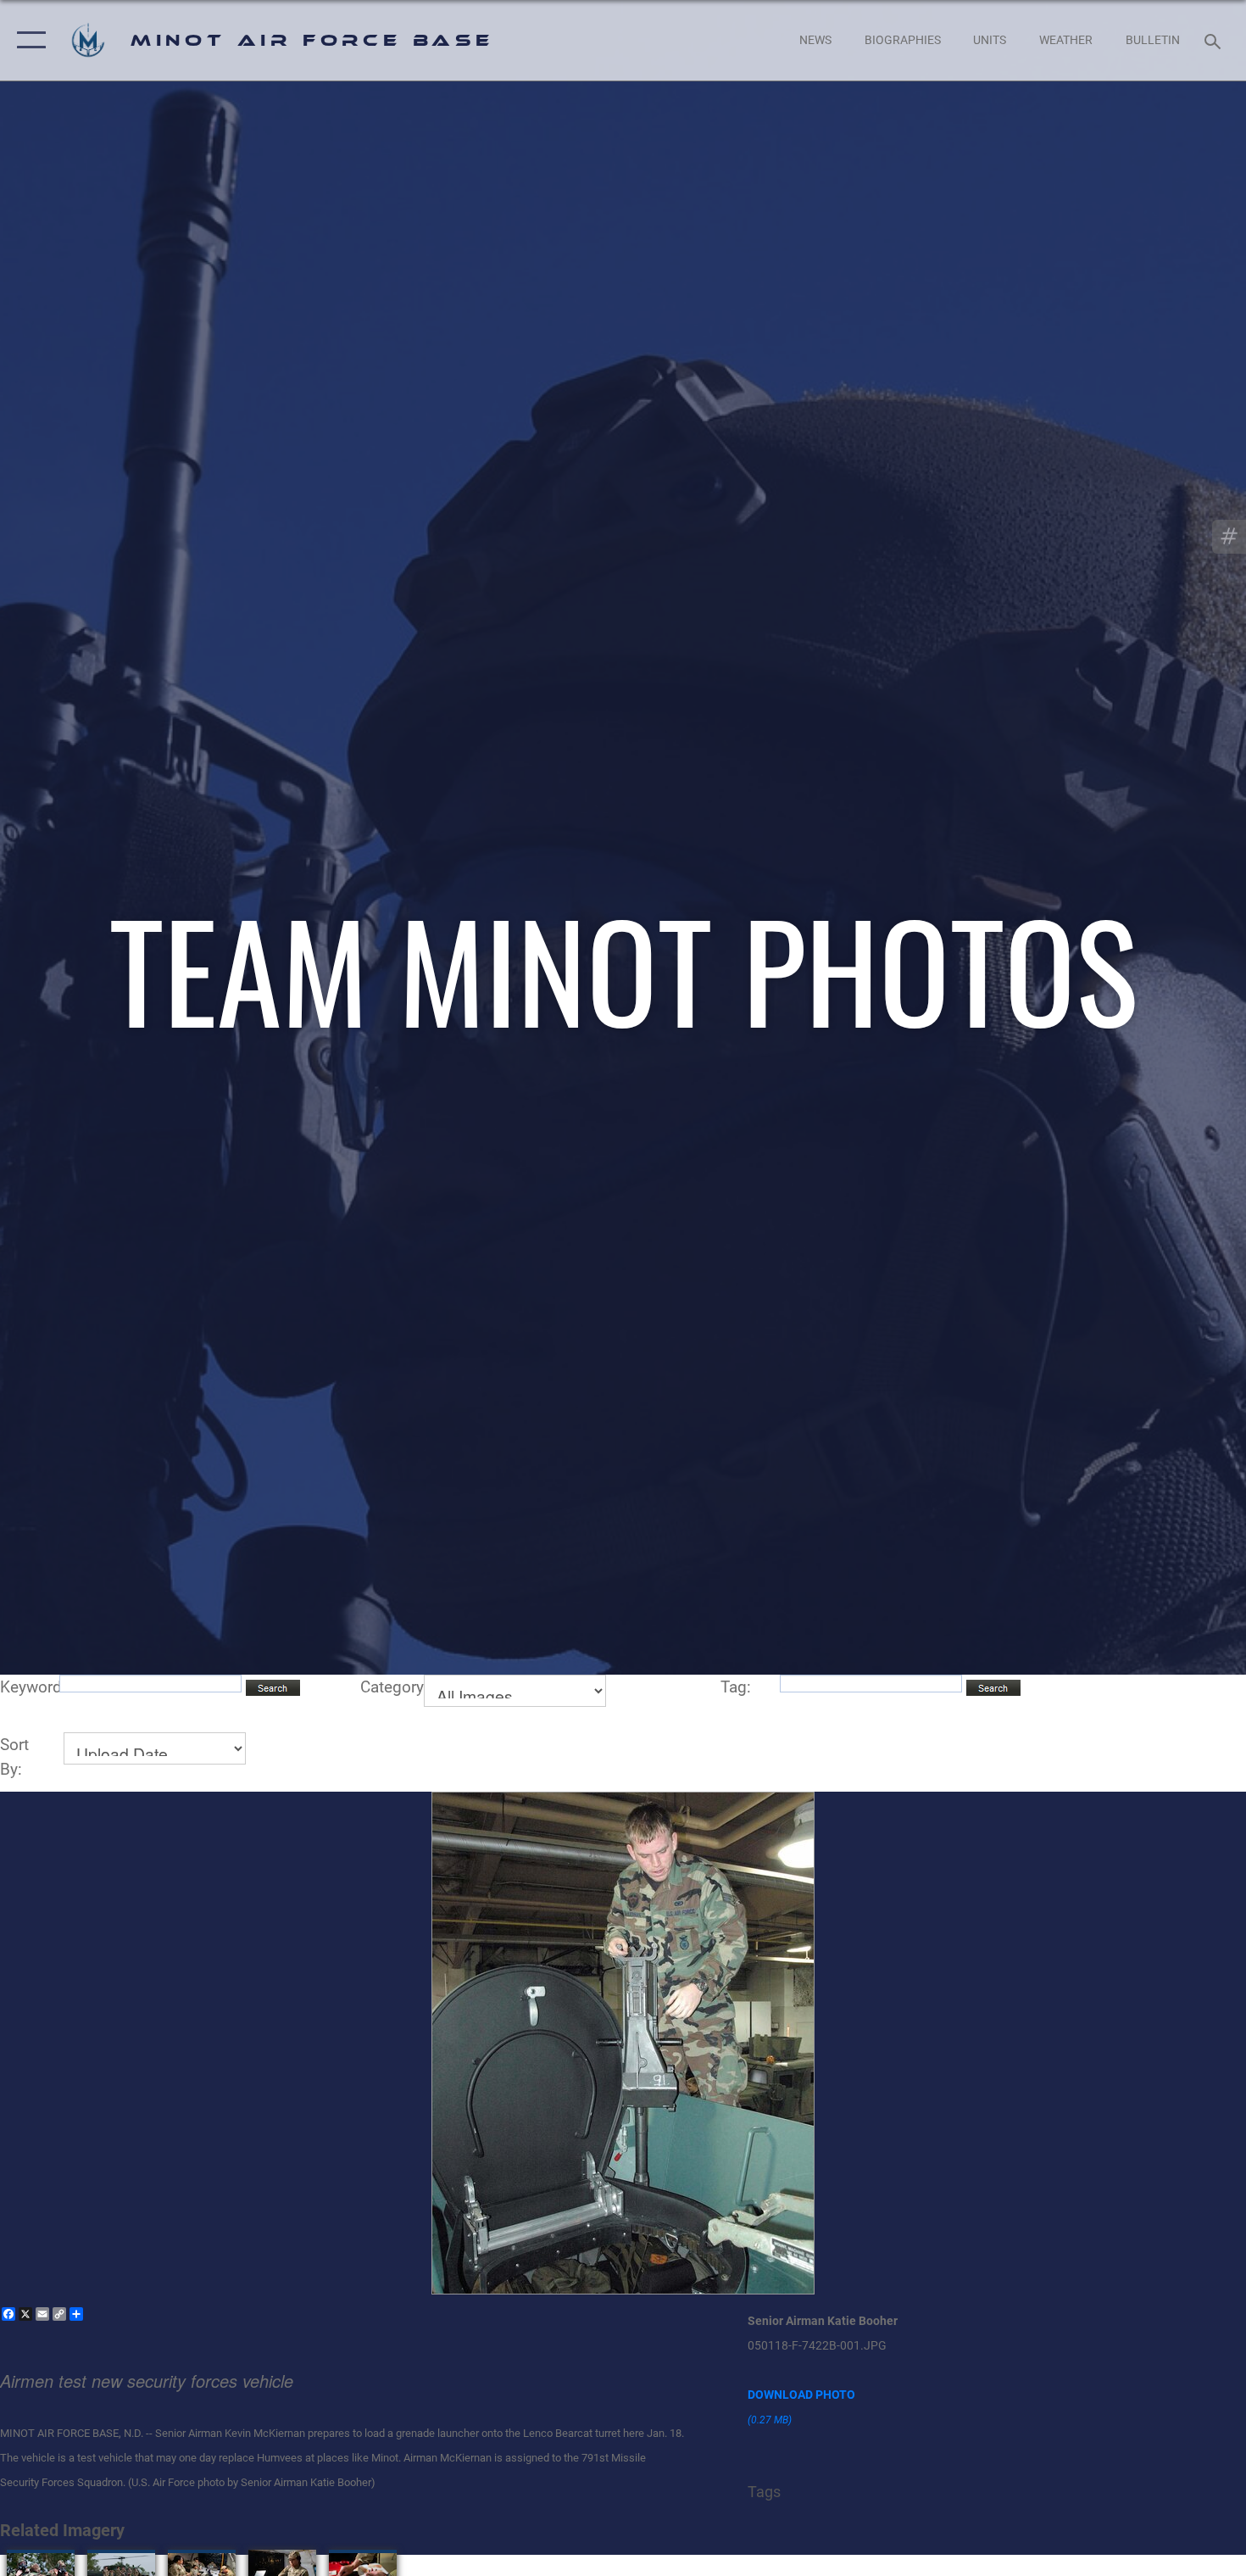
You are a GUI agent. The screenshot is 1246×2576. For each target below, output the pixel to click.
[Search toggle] (1215, 40)
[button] (28, 40)
